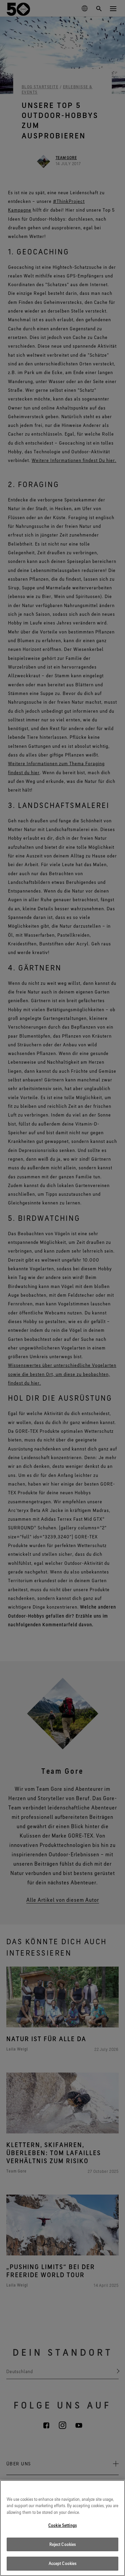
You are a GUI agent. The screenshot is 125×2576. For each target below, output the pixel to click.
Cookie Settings (62, 2525)
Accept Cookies (63, 2563)
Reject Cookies (63, 2544)
